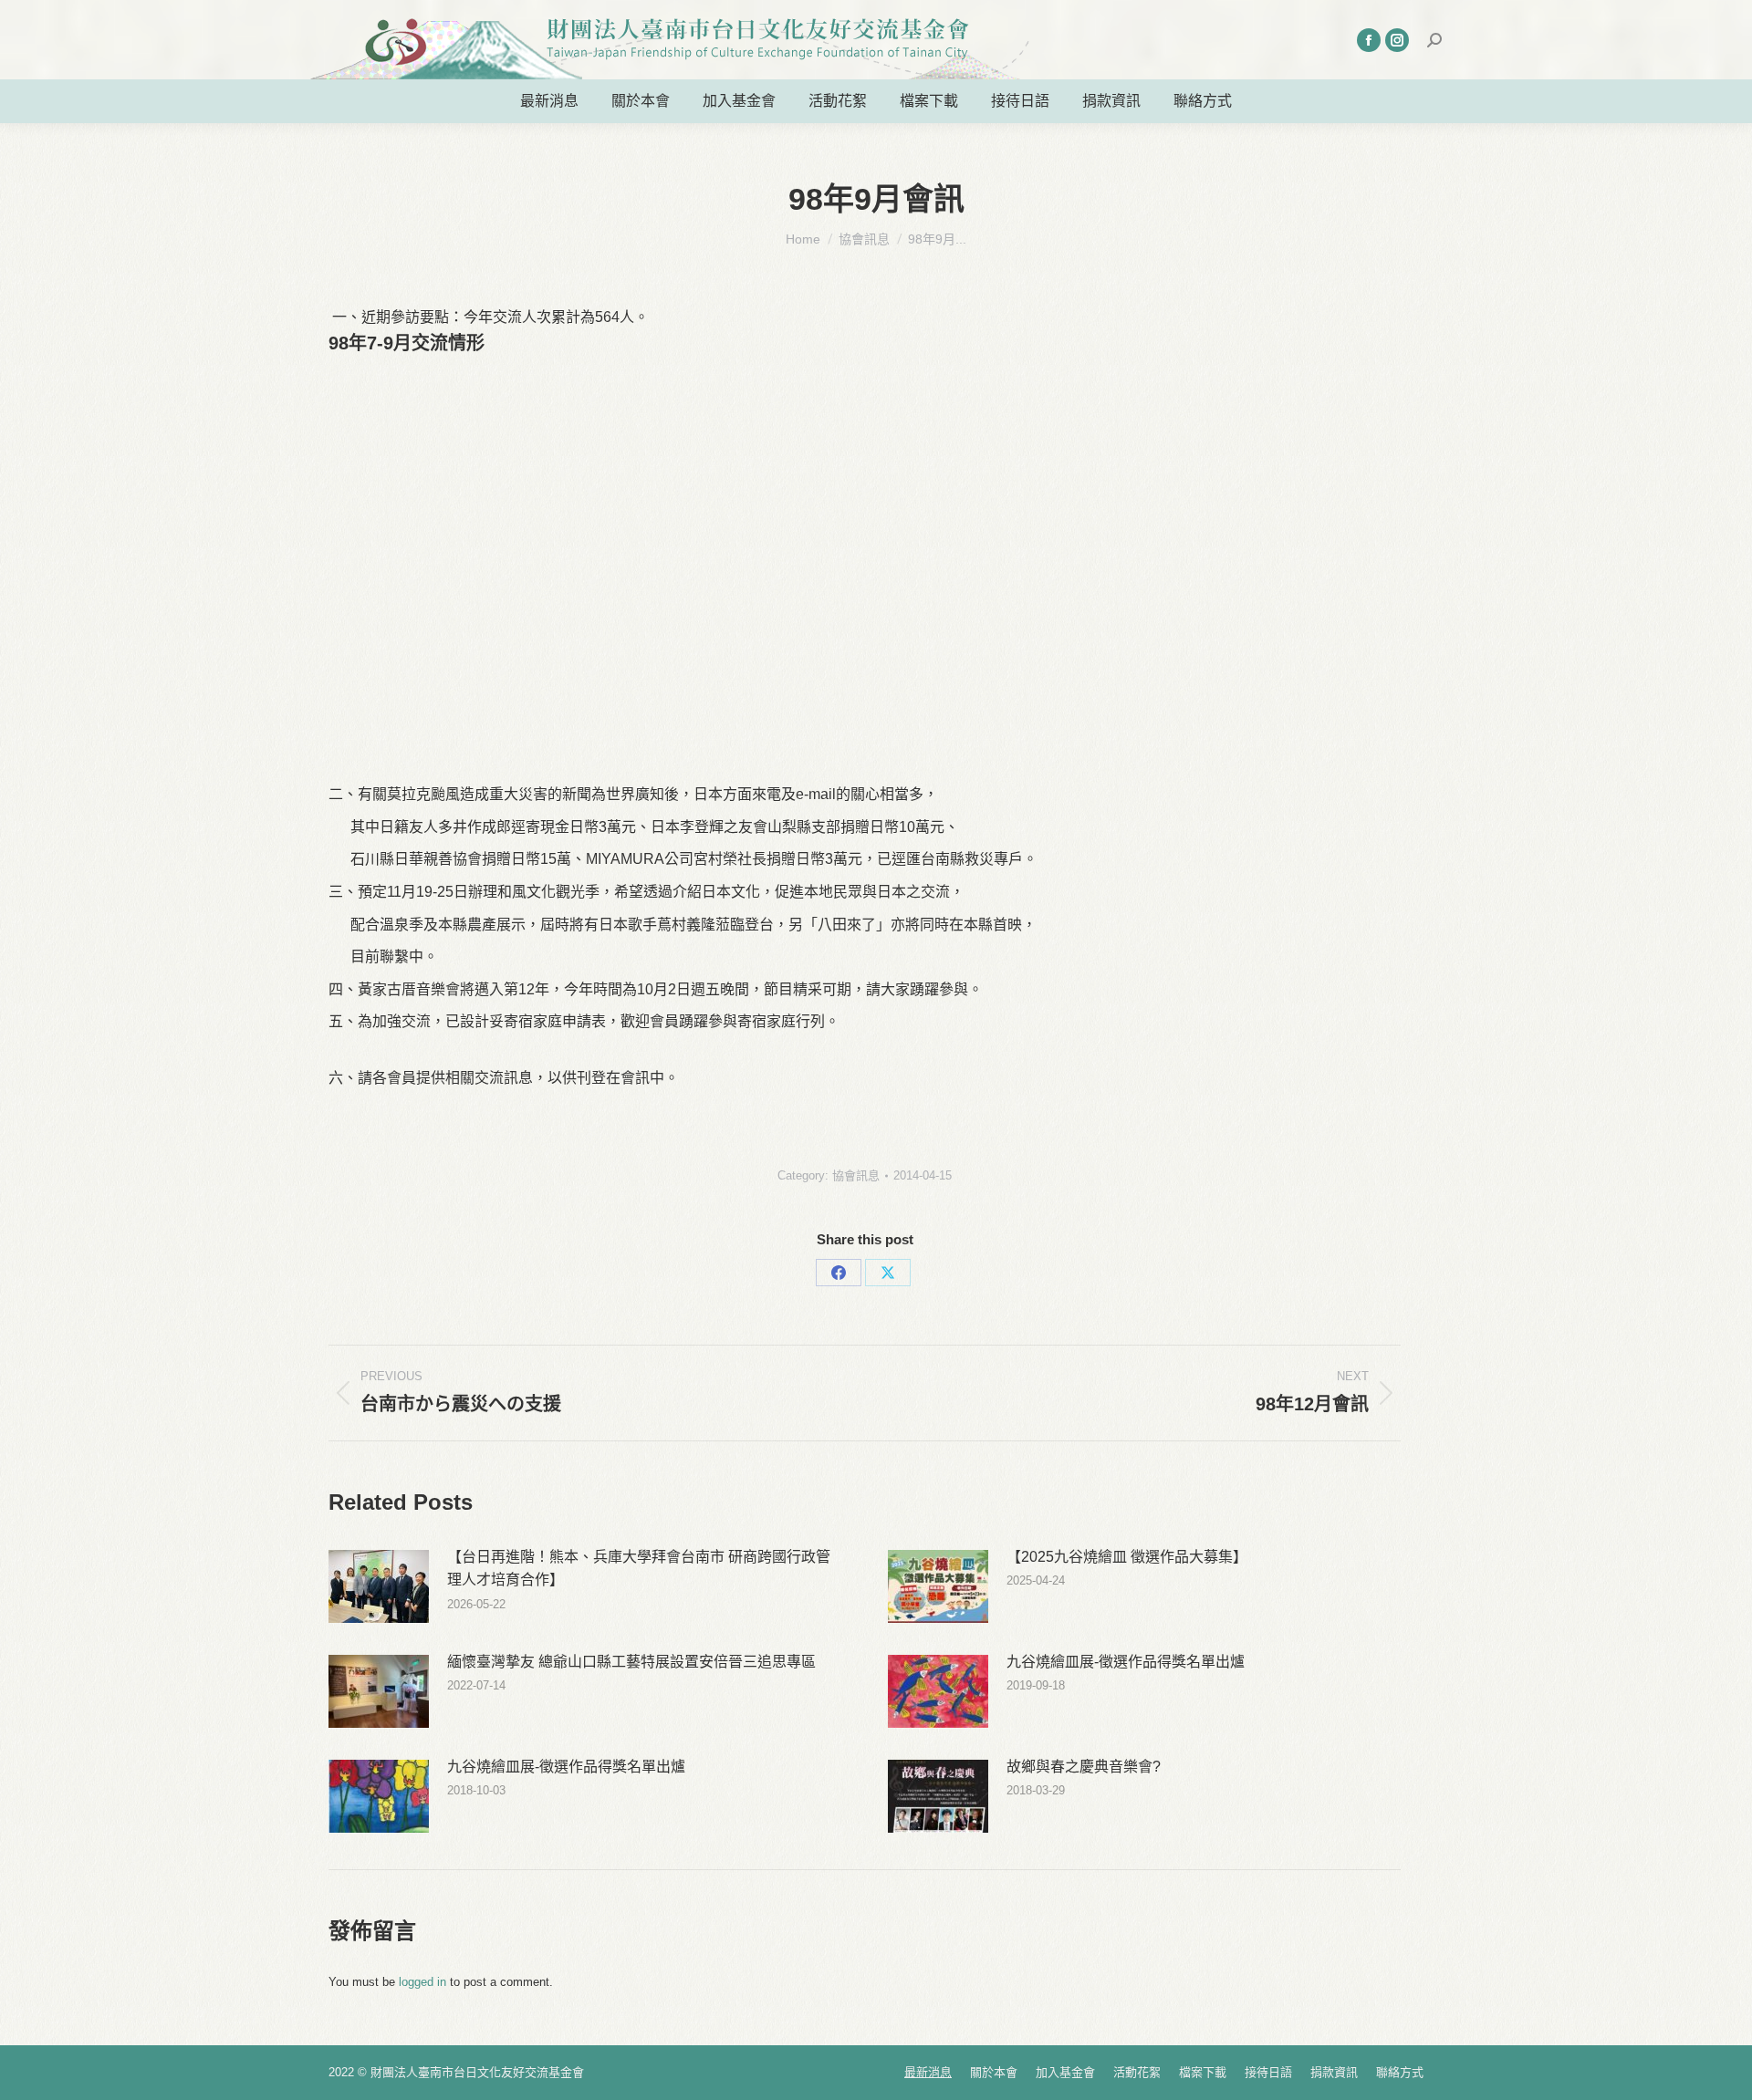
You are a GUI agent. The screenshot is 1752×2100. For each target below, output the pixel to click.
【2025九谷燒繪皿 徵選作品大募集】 (1127, 1557)
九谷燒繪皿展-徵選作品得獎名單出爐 (1126, 1662)
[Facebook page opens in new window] (1369, 40)
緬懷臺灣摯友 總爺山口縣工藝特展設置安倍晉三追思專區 (631, 1662)
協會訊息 (856, 1175)
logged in (422, 1982)
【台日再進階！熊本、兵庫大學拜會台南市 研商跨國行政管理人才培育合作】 (639, 1569)
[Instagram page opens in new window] (1397, 40)
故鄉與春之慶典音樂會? (1084, 1767)
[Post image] (379, 1586)
